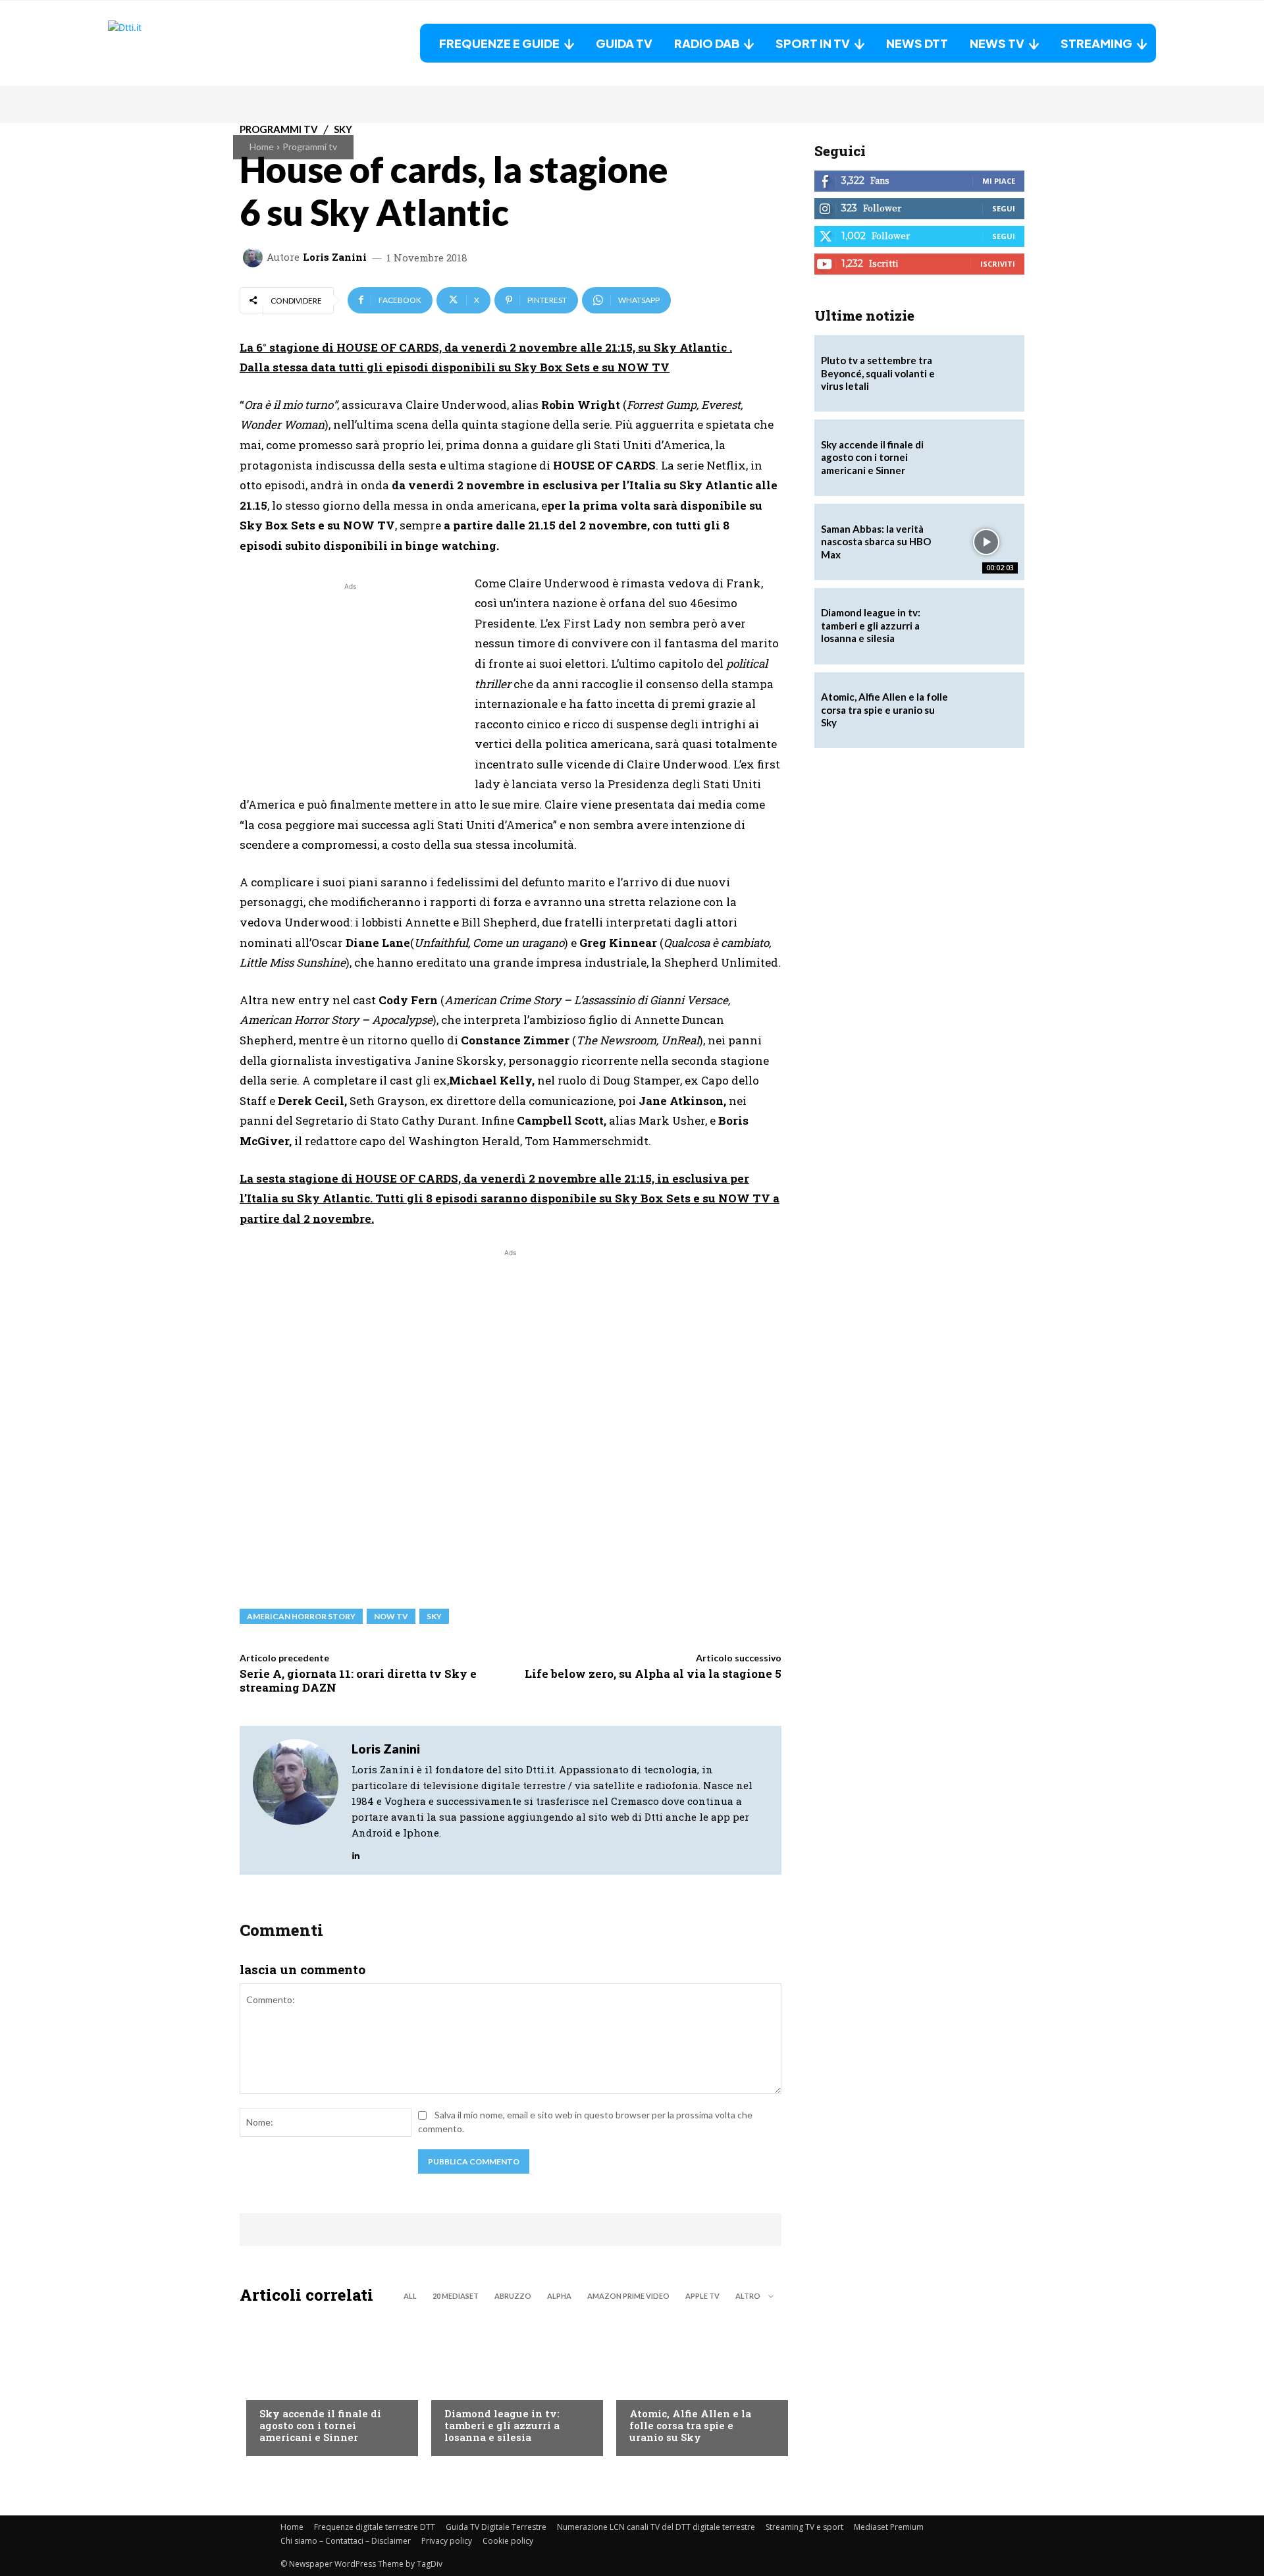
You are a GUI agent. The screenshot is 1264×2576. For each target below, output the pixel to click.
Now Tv (276, 2387)
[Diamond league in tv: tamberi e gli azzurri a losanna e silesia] (986, 626)
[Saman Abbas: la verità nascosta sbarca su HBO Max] (986, 542)
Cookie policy (508, 2541)
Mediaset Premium (889, 2527)
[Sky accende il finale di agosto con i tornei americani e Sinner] (326, 2384)
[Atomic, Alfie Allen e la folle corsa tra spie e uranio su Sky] (696, 2384)
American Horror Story (301, 1616)
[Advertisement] (350, 685)
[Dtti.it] (190, 43)
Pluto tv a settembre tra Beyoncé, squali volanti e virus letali (878, 373)
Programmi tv (310, 147)
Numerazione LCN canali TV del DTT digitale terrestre (656, 2527)
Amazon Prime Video (628, 2296)
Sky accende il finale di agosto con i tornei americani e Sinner (320, 2425)
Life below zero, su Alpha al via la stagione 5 (653, 1674)
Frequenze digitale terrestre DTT (375, 2527)
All (410, 2296)
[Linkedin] (356, 1852)
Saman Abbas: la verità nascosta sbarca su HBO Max (876, 542)
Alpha (559, 2296)
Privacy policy (447, 2541)
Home (262, 147)
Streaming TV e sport (804, 2527)
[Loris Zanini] (255, 257)
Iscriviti (998, 264)
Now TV (391, 1616)
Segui (1004, 208)
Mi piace (999, 181)
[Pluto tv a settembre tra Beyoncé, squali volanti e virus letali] (986, 373)
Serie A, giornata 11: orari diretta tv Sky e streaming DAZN (358, 1680)
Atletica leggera (483, 2387)
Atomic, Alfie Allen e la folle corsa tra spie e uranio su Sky (690, 2425)
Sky (434, 1616)
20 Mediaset (456, 2296)
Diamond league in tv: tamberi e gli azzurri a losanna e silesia (502, 2425)
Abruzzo (513, 2296)
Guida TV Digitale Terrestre (496, 2527)
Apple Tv (702, 2296)
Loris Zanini (335, 257)
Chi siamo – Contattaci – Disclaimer (346, 2541)
